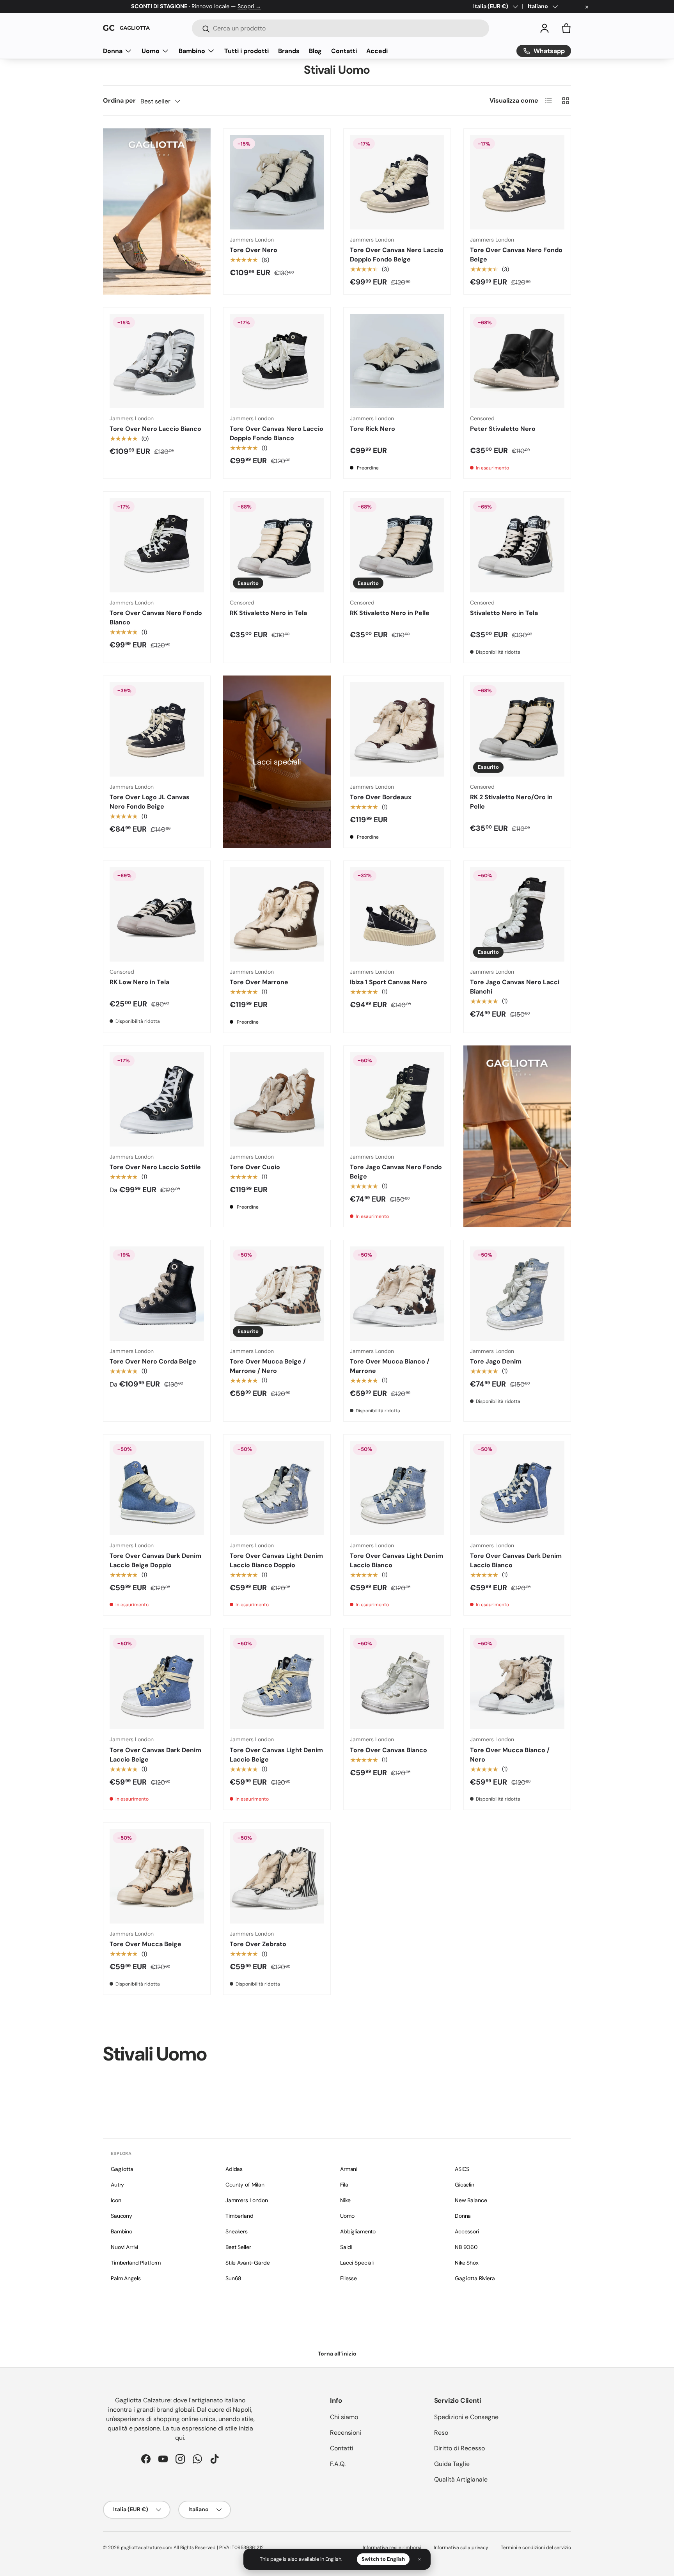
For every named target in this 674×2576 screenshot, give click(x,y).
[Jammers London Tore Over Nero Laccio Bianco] (157, 361)
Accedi (377, 51)
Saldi (346, 2247)
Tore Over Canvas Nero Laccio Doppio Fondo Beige (397, 255)
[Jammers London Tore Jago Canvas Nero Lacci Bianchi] (517, 914)
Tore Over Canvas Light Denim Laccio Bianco (396, 1560)
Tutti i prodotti (247, 51)
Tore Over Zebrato (258, 1944)
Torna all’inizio (337, 2354)
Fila (344, 2185)
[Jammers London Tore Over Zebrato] (277, 1876)
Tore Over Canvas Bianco (388, 1750)
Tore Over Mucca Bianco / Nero (510, 1755)
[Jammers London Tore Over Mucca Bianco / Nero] (517, 1682)
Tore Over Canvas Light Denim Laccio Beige (276, 1755)
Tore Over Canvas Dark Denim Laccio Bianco (516, 1560)
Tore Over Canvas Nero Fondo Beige (516, 255)
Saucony (121, 2216)
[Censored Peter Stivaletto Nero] (517, 361)
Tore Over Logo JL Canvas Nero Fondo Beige (150, 802)
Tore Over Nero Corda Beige (153, 1361)
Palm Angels (126, 2278)
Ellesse (349, 2278)
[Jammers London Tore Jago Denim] (517, 1294)
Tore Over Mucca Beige (145, 1944)
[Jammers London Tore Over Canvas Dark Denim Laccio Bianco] (517, 1488)
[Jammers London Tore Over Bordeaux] (397, 729)
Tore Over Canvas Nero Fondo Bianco (156, 618)
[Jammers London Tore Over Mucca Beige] (157, 1876)
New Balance (471, 2200)
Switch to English (383, 2559)
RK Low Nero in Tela (139, 982)
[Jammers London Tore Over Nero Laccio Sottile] (157, 1099)
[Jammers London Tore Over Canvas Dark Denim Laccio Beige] (157, 1682)
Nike (345, 2200)
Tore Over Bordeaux (381, 797)
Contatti (344, 51)
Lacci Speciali (357, 2263)
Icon (116, 2200)
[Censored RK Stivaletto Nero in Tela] (277, 545)
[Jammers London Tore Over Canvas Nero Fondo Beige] (517, 182)
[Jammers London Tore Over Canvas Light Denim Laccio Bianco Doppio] (277, 1488)
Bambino (192, 51)
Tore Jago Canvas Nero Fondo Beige (396, 1172)
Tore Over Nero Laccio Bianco (155, 429)
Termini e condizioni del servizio (536, 2548)
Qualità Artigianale (461, 2479)
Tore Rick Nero (372, 429)
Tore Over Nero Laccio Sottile (155, 1167)
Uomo (151, 51)
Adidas (234, 2169)
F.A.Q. (338, 2464)
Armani (349, 2169)
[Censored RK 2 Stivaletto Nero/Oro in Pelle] (517, 729)
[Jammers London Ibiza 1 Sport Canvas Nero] (397, 914)
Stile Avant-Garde (248, 2263)
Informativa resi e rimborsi (392, 2548)
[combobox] (341, 28)
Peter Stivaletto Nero (503, 429)
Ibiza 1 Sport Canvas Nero (388, 982)
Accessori (467, 2231)
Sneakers (237, 2231)
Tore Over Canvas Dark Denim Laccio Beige (155, 1755)
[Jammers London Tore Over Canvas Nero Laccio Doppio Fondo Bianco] (277, 361)
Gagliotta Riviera (475, 2278)
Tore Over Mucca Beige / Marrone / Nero (268, 1366)
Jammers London (247, 2200)
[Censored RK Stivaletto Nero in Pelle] (397, 545)
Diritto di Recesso (459, 2448)
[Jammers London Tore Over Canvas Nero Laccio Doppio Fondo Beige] (397, 182)
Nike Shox (467, 2263)
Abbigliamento (358, 2231)
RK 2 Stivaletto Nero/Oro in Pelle (511, 802)
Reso (441, 2433)
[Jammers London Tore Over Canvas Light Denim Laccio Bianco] (397, 1488)
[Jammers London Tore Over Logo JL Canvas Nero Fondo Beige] (157, 729)
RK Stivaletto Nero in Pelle (390, 613)
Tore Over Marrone (259, 982)
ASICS (462, 2169)
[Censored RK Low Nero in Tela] (157, 914)
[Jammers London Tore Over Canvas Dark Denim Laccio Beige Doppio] (157, 1488)
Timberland (239, 2216)
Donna (113, 51)
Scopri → (249, 6)
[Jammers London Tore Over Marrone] (277, 914)
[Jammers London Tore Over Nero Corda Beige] (157, 1294)
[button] (566, 28)
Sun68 (233, 2278)
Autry (117, 2185)
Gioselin (465, 2185)
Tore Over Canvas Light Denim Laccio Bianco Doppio (276, 1560)
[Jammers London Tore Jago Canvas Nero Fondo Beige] (397, 1099)
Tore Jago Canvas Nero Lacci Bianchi (515, 987)
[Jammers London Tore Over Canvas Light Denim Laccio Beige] (277, 1682)
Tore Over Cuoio (255, 1167)
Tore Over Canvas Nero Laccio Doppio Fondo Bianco (277, 433)
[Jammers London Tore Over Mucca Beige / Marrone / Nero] (277, 1294)
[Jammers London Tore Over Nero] (277, 182)
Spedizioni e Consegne (466, 2417)
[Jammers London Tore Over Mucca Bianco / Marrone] (397, 1294)
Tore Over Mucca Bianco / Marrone (390, 1366)
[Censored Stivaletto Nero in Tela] (517, 545)
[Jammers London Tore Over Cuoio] (277, 1099)
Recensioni (346, 2433)
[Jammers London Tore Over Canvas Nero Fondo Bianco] (157, 545)
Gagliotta (122, 2169)
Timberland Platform (136, 2263)
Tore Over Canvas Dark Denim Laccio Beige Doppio (155, 1560)
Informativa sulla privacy (461, 2548)
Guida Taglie (452, 2464)
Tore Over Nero (254, 250)
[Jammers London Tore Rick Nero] (397, 361)
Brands (289, 51)
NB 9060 (466, 2247)
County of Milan (245, 2185)
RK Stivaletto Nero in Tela (268, 613)
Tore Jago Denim (496, 1361)
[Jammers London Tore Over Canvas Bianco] (397, 1682)
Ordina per (119, 100)
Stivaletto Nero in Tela (504, 613)
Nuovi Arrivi (124, 2247)
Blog (315, 51)
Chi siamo (344, 2417)
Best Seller (238, 2247)
